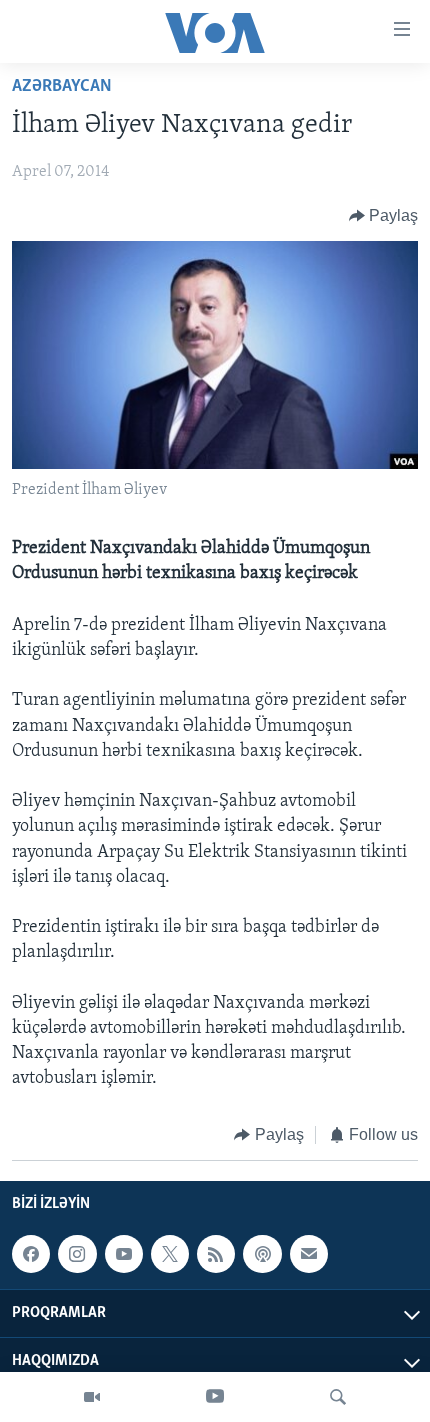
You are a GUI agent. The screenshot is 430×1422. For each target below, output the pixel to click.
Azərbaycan (62, 87)
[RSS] (216, 1254)
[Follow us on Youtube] (124, 1254)
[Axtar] (338, 1397)
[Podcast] (262, 1254)
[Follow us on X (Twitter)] (170, 1254)
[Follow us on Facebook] (31, 1254)
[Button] (384, 216)
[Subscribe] (309, 1254)
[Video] (92, 1397)
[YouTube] (215, 1397)
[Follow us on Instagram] (77, 1254)
